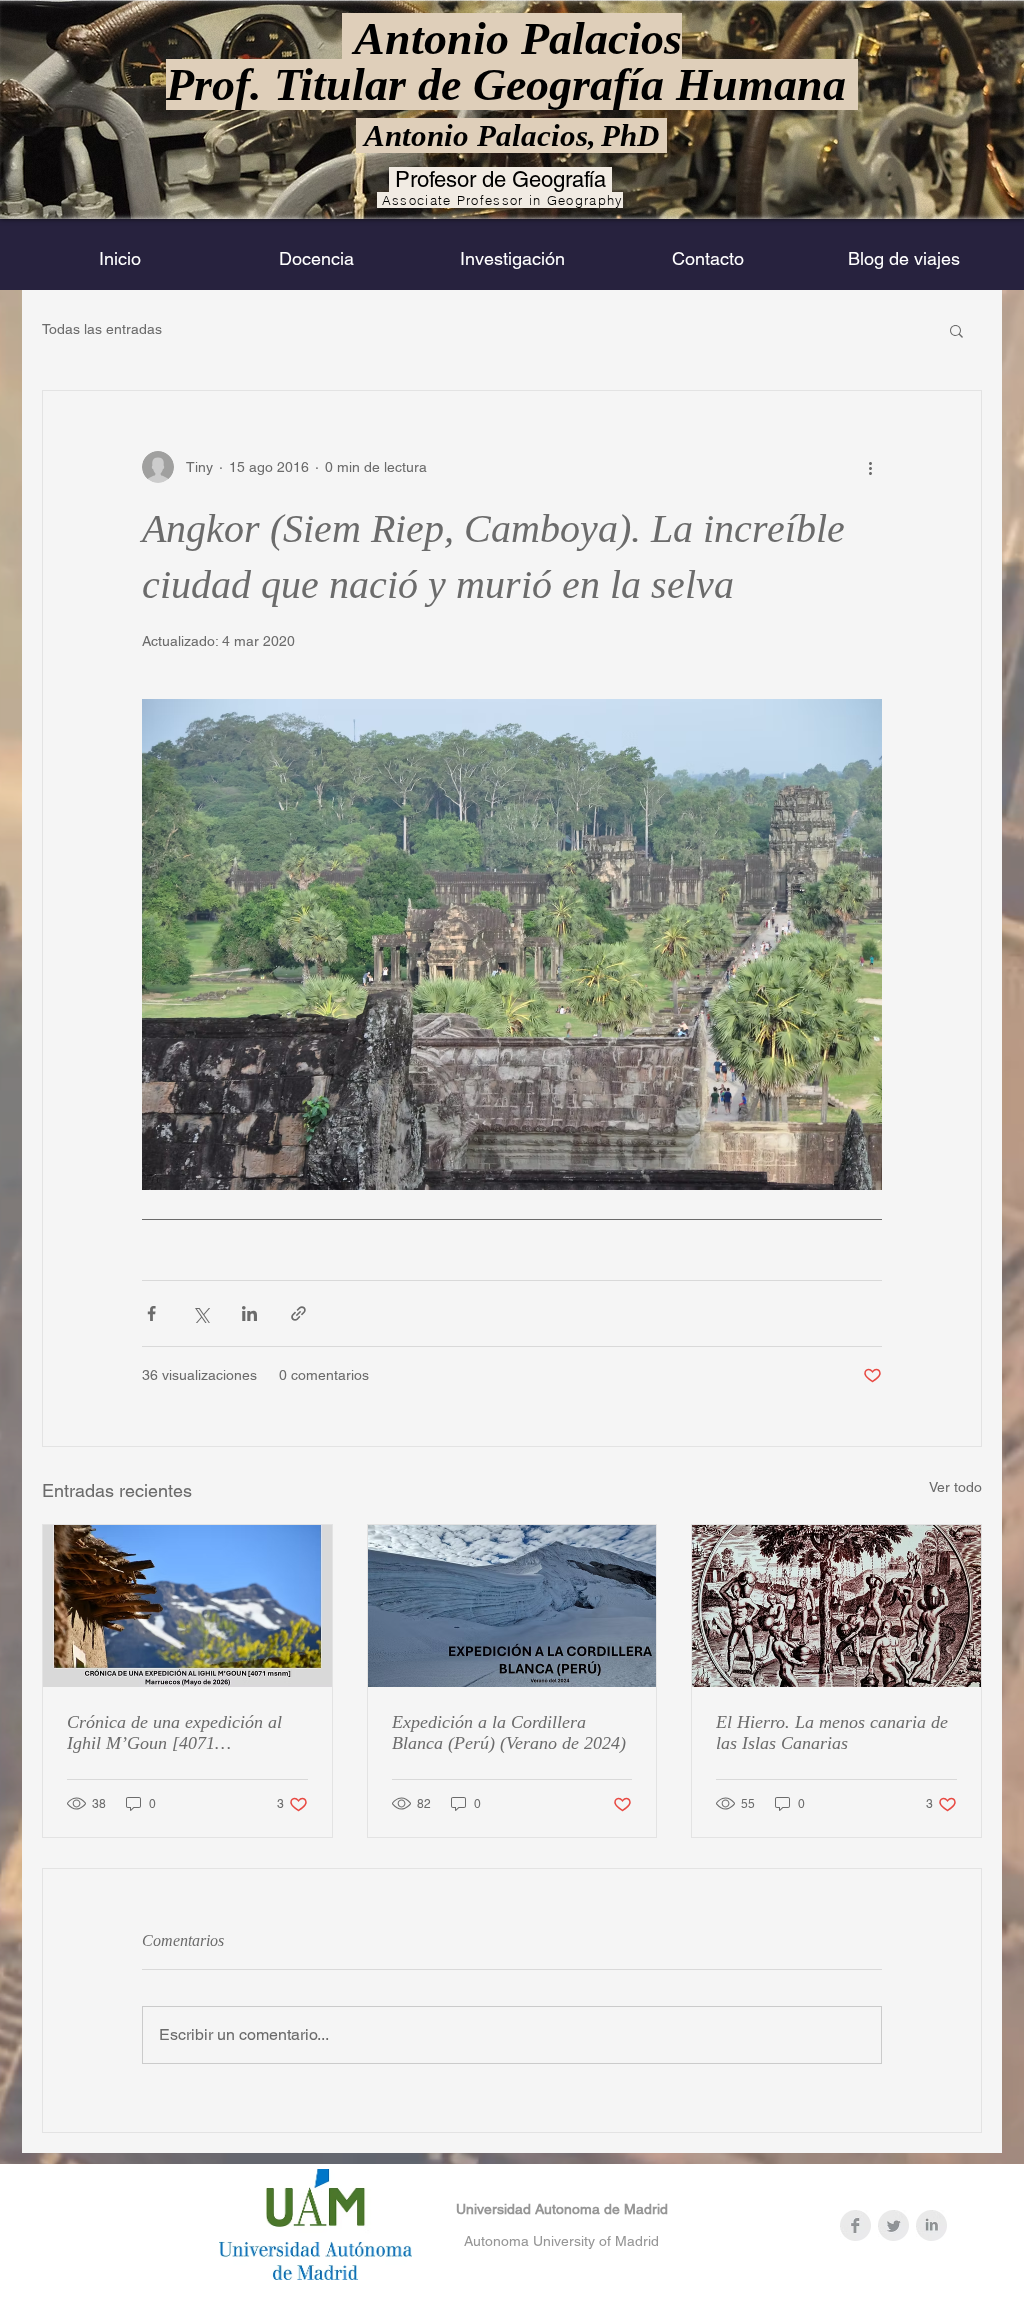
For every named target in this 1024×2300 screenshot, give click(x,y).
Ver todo (955, 1487)
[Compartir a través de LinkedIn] (249, 1313)
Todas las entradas (102, 329)
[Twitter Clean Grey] (893, 2225)
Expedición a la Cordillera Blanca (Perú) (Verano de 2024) (509, 1732)
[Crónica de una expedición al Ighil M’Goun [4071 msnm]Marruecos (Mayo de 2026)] (187, 1606)
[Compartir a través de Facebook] (151, 1313)
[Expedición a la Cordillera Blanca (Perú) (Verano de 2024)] (512, 1606)
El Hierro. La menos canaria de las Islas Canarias (832, 1732)
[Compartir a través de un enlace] (298, 1313)
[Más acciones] (870, 467)
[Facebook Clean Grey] (855, 2225)
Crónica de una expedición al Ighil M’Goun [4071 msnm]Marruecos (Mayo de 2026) (174, 1733)
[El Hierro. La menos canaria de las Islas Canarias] (836, 1606)
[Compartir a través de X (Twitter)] (200, 1313)
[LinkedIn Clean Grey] (931, 2225)
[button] (956, 330)
